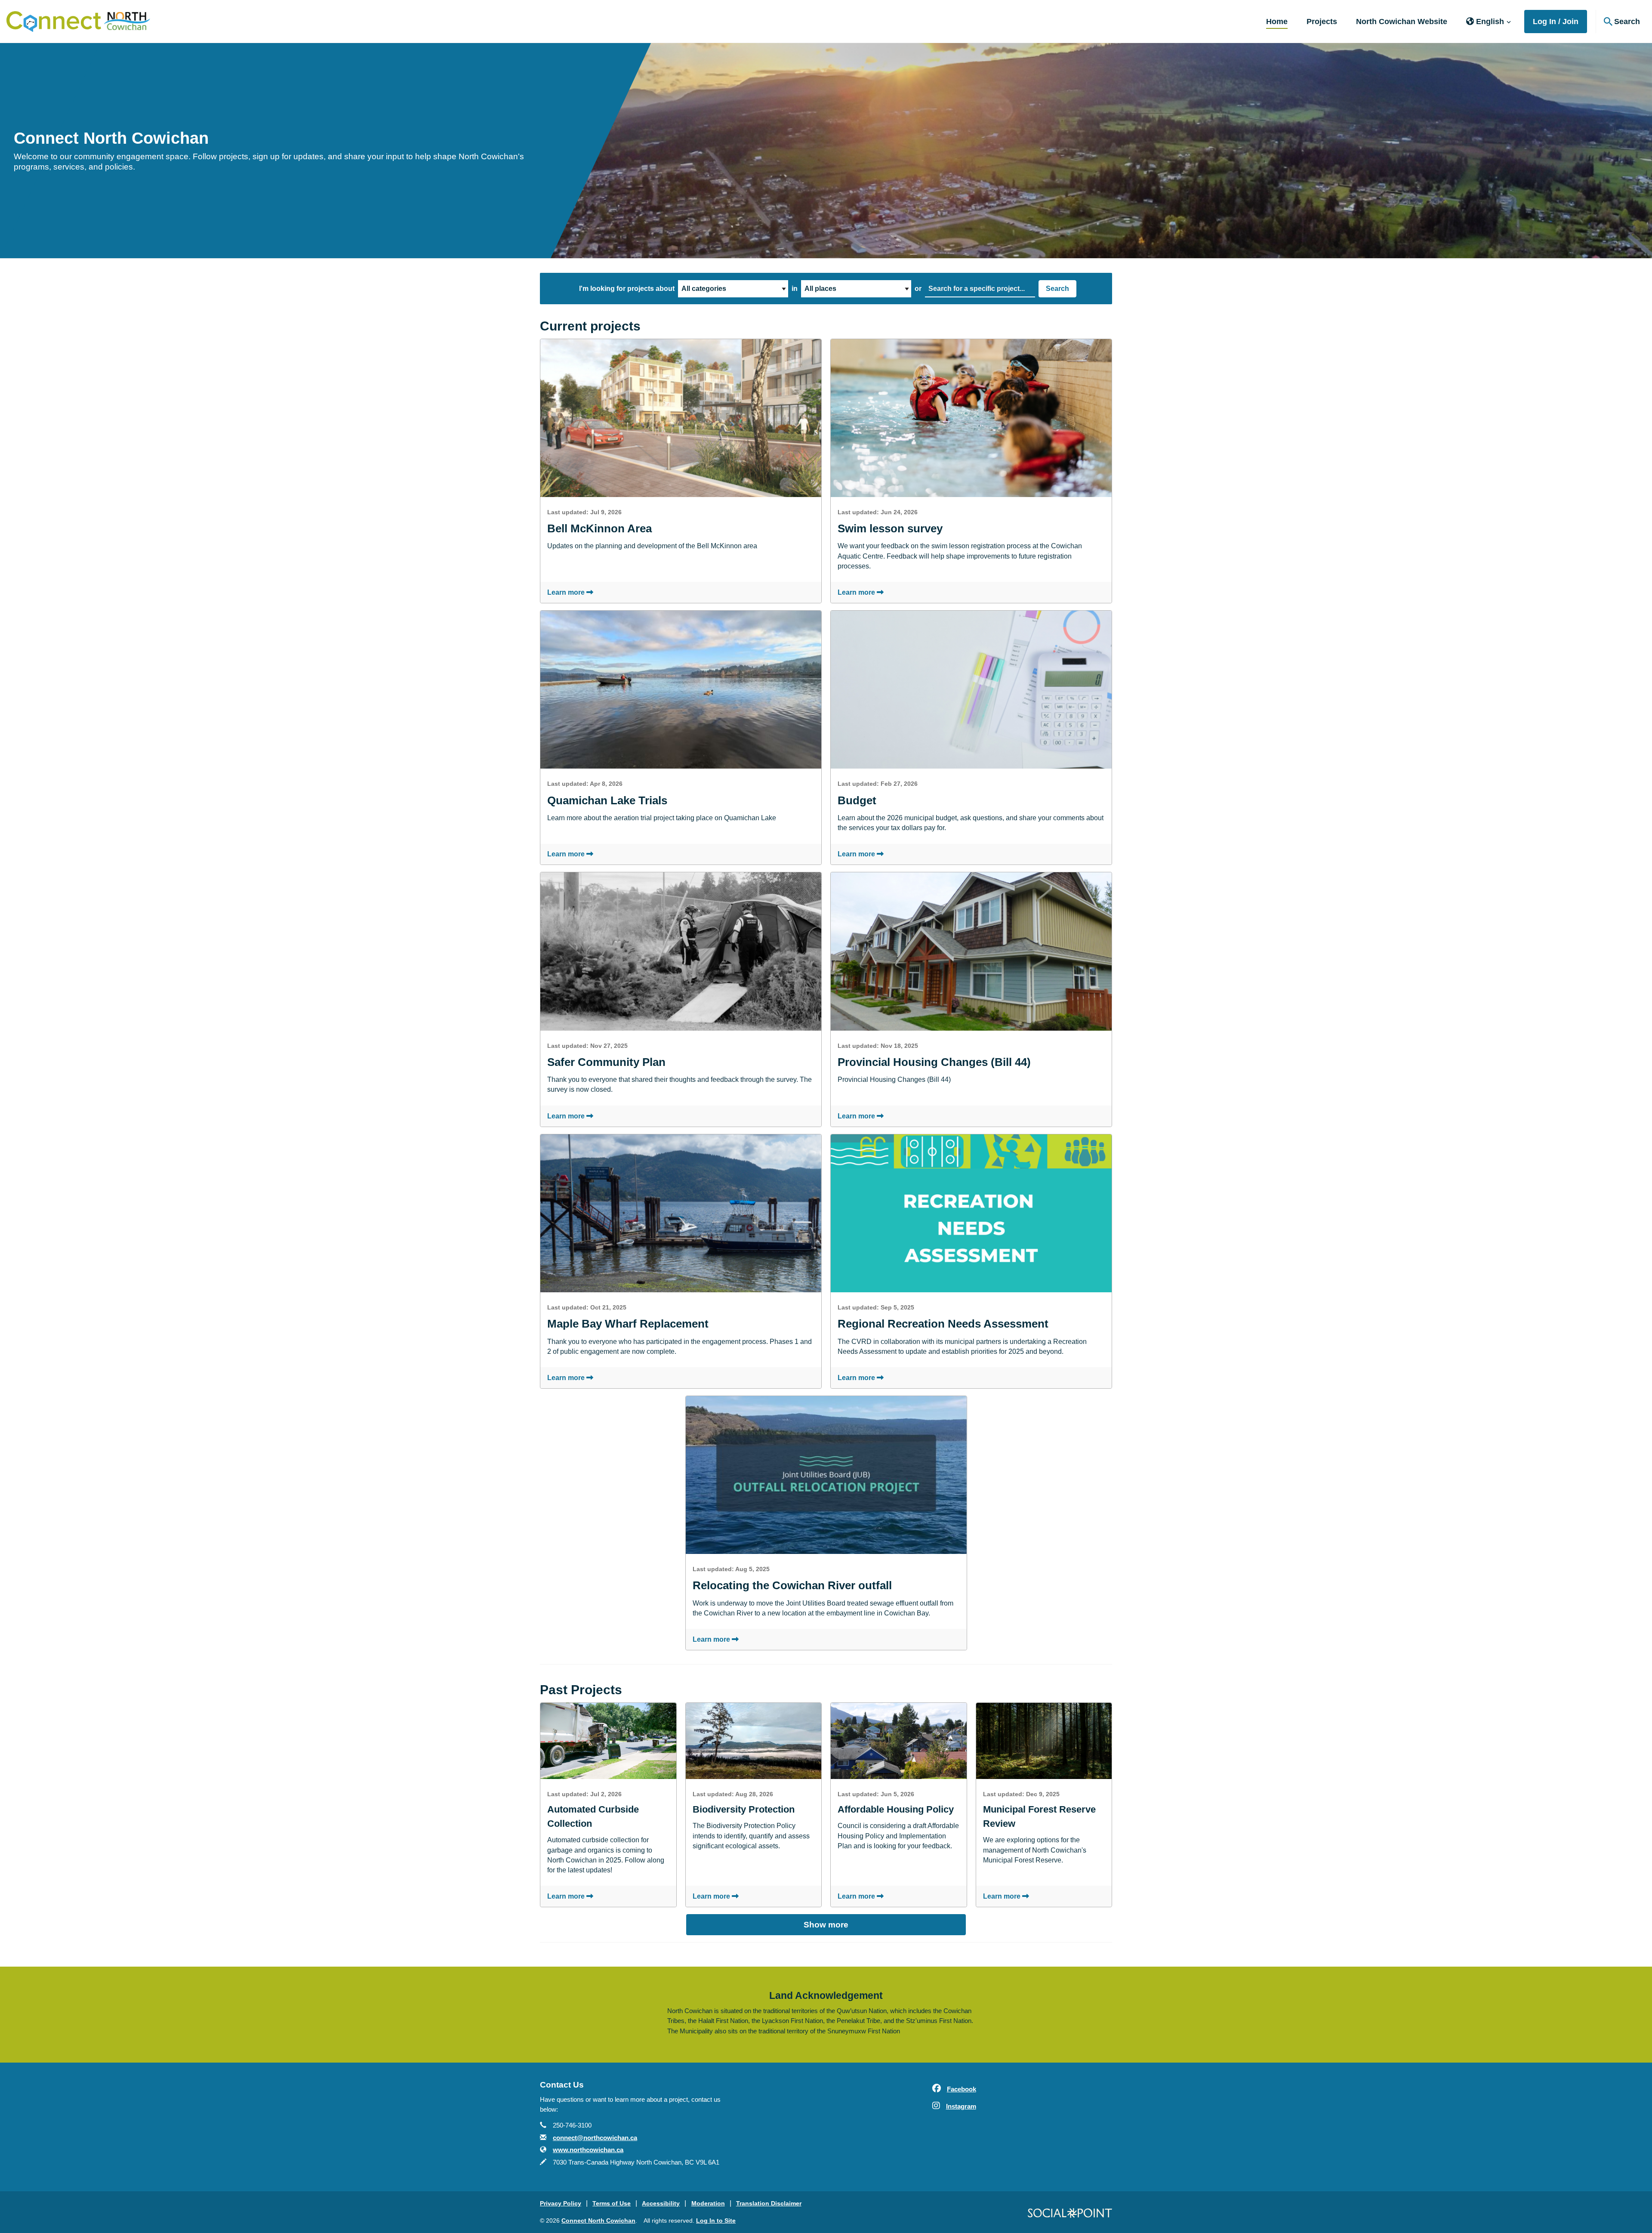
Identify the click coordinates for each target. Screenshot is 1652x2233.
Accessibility (661, 2203)
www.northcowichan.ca (588, 2150)
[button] (1489, 22)
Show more (826, 1925)
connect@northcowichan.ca (595, 2138)
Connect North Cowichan (598, 2221)
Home (1277, 22)
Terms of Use (612, 2203)
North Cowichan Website (1402, 22)
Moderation (708, 2203)
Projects (1322, 22)
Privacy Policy (561, 2203)
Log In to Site (716, 2221)
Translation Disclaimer (769, 2203)
